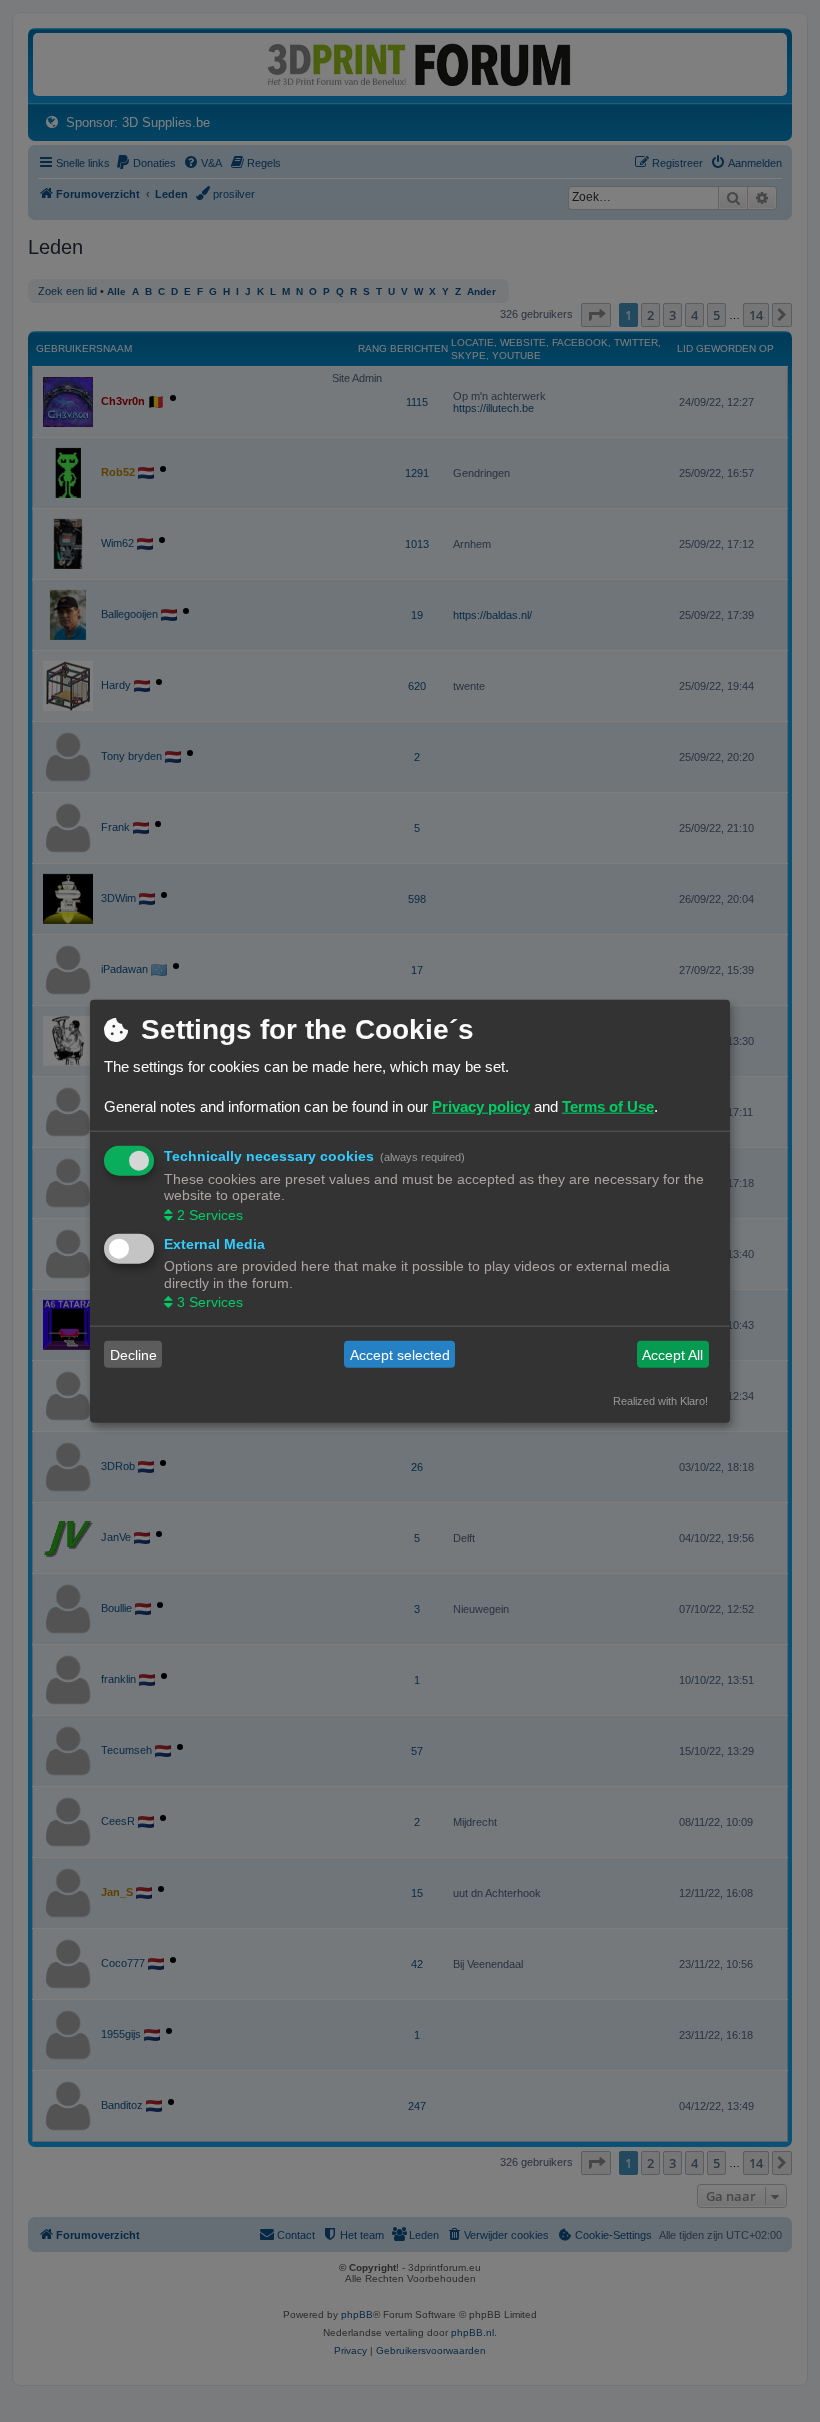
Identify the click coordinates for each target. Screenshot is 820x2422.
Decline (133, 1354)
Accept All (672, 1354)
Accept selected (400, 1354)
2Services (210, 1214)
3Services (210, 1302)
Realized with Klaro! (660, 1401)
